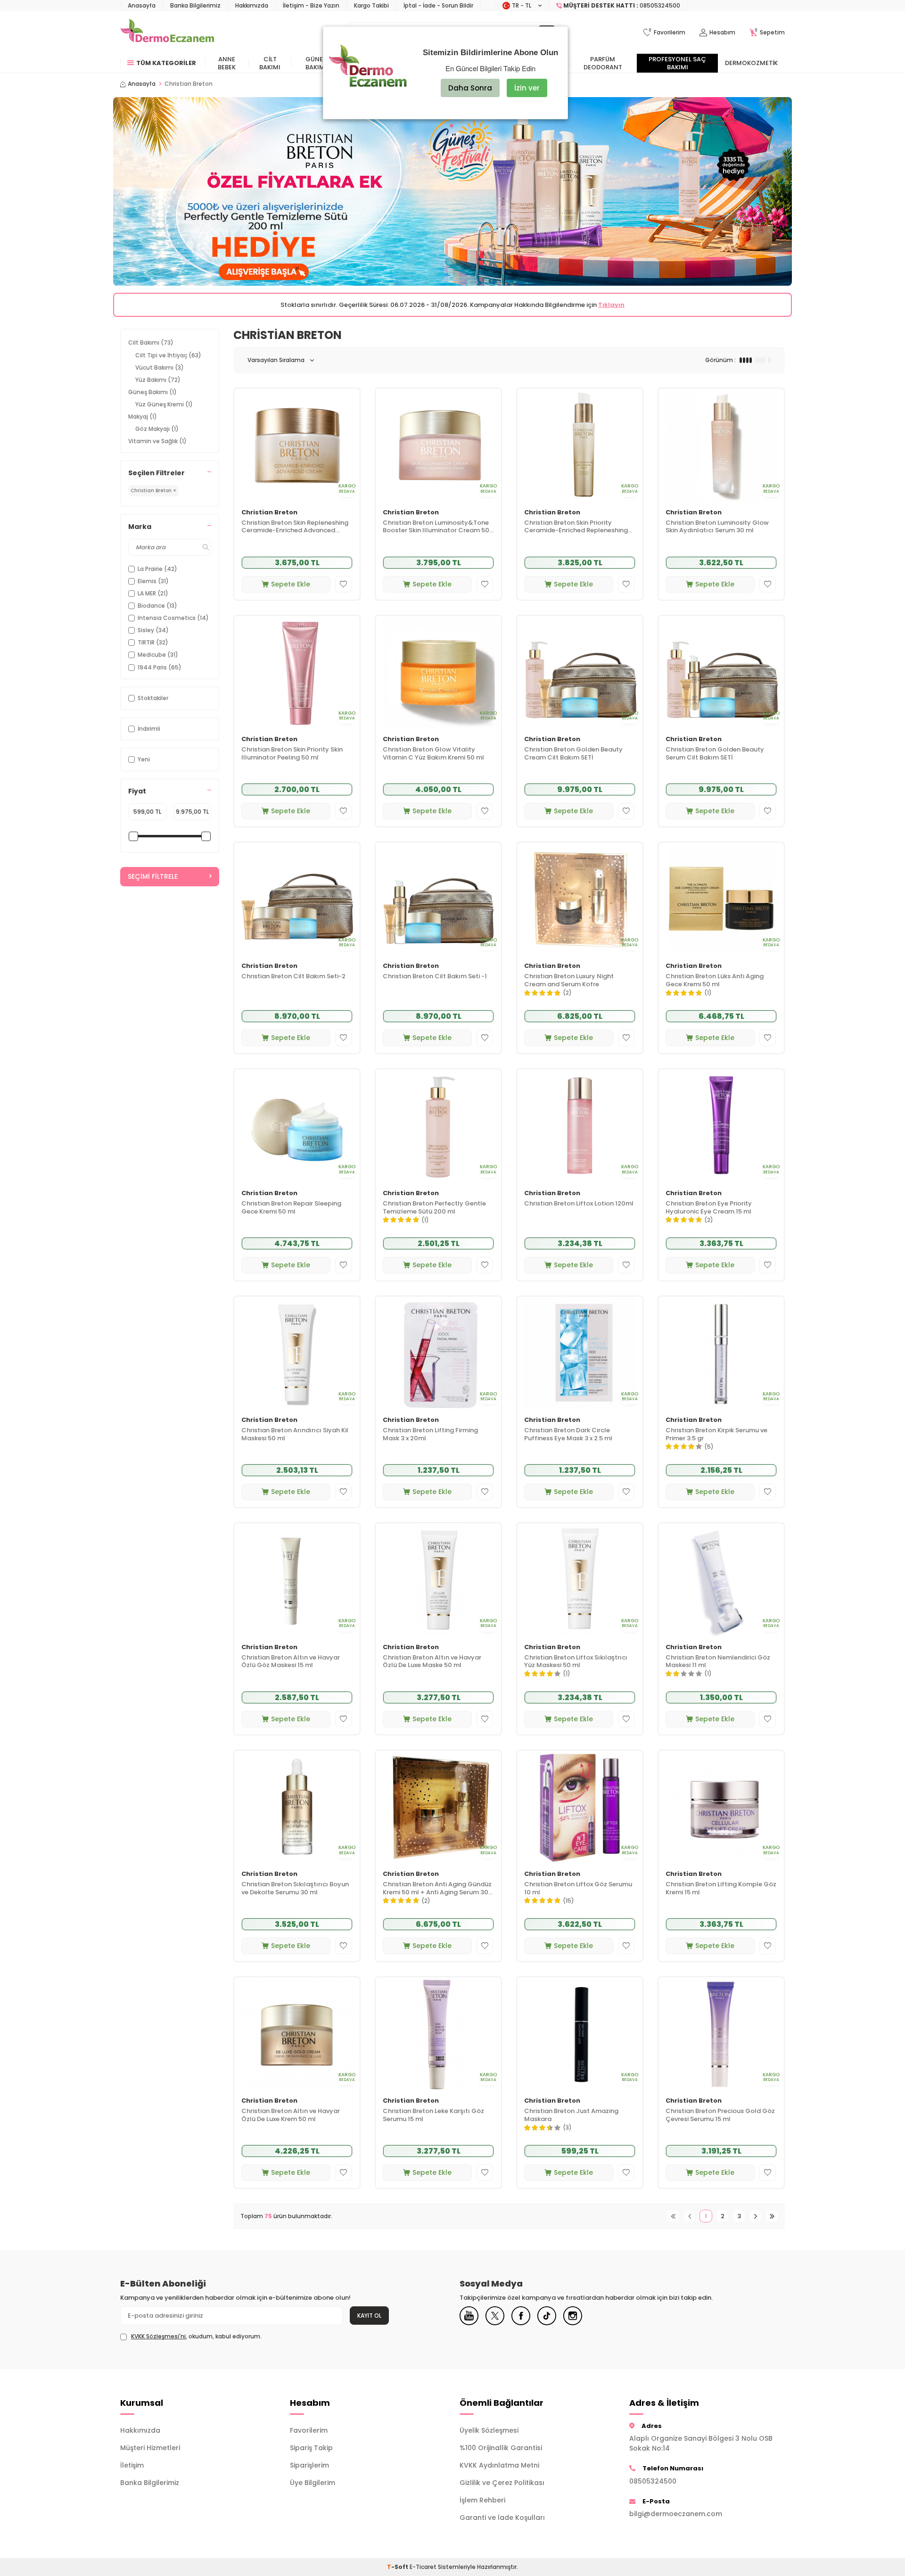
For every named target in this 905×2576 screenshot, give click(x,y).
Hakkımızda (252, 5)
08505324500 (653, 2481)
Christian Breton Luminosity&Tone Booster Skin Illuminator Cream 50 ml (436, 527)
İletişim (132, 2465)
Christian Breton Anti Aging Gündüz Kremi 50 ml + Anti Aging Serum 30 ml (437, 1889)
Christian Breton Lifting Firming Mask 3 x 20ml (430, 1435)
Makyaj (143, 417)
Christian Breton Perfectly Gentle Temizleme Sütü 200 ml (434, 1208)
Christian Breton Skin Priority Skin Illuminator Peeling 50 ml (292, 754)
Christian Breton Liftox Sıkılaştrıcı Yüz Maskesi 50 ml (576, 1662)
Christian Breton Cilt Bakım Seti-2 (293, 977)
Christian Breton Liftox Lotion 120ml (579, 1204)
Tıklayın (611, 305)
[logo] (167, 33)
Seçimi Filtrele (153, 876)
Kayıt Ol (369, 2316)
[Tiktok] (547, 2316)
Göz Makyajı (157, 429)
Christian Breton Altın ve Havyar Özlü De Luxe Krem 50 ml (291, 2115)
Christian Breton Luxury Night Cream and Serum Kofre (569, 981)
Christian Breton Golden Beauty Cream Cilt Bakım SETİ (573, 754)
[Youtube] (469, 2316)
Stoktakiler (153, 698)
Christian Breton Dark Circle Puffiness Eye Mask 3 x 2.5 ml (568, 1435)
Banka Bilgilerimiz (195, 5)
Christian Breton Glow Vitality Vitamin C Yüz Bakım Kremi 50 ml (433, 754)
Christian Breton (269, 513)
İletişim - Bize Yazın (311, 5)
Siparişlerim (309, 2465)
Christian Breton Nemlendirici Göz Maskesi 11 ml (718, 1662)
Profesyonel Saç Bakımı (677, 63)
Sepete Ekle (291, 584)
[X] (495, 2316)
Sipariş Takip (311, 2448)
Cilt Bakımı (270, 63)
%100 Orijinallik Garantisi (501, 2448)
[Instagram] (573, 2316)
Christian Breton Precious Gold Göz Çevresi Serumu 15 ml (720, 2115)
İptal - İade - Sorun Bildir (438, 5)
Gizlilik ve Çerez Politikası (502, 2483)
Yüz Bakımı (158, 380)
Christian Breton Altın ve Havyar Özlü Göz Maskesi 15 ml (291, 1662)
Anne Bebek (227, 63)
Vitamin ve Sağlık (157, 441)
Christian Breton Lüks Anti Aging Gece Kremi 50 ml (715, 981)
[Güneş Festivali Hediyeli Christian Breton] (452, 191)
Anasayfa (142, 5)
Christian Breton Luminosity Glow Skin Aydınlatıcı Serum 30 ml (717, 527)
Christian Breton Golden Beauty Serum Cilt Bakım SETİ (715, 754)
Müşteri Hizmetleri (150, 2448)
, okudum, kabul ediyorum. (196, 2337)
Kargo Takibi (371, 5)
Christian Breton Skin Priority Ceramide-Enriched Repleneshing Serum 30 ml (576, 527)
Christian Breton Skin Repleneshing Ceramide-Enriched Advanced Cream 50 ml (295, 527)
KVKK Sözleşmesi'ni (158, 2336)
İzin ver (527, 88)
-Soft (398, 2567)
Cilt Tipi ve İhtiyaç (168, 355)
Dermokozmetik (751, 63)
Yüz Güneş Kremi (164, 404)
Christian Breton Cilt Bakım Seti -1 (435, 977)
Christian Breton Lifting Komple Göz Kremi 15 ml (721, 1889)
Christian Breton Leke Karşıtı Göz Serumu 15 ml (433, 2115)
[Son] (772, 2216)
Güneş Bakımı (316, 63)
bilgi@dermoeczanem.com (676, 2514)
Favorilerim (309, 2430)
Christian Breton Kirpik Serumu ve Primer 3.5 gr (716, 1435)
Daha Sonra (470, 88)
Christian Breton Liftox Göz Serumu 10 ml (578, 1889)
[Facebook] (521, 2316)
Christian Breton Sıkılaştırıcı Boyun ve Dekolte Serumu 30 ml (295, 1889)
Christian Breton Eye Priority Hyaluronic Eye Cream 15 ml (709, 1208)
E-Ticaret (423, 2567)
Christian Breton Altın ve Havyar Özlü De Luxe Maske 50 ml (432, 1662)
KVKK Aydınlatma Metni (499, 2465)
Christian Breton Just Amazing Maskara (571, 2115)
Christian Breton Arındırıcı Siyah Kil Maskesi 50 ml (295, 1435)
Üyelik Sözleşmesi (489, 2430)
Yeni (144, 759)
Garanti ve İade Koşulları (502, 2518)
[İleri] (755, 2216)
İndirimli (149, 729)
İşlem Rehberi (482, 2500)
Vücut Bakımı (160, 367)
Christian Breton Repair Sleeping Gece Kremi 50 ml (291, 1208)
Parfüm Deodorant (603, 63)
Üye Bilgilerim (313, 2483)
